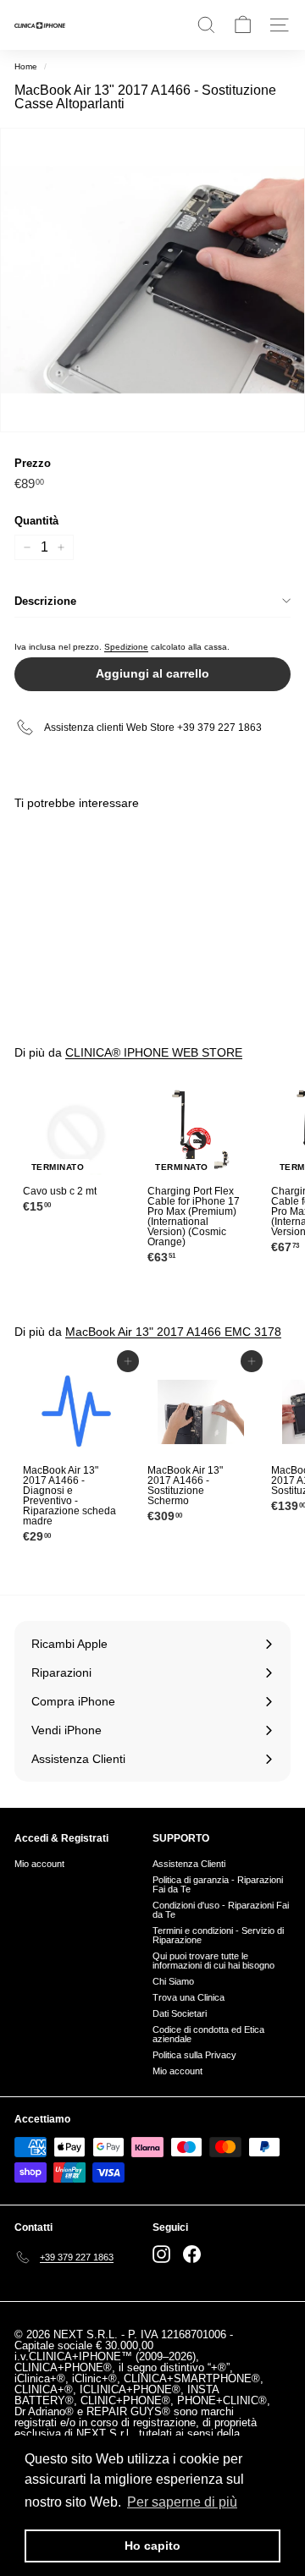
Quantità (36, 521)
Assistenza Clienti (189, 1864)
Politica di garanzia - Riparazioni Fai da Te (218, 1884)
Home (26, 66)
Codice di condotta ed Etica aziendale (208, 2034)
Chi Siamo (173, 1981)
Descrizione (45, 601)
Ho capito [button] (152, 2546)
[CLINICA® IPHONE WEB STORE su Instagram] (161, 2254)
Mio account (39, 1864)
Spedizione (126, 647)
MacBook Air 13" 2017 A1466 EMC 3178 (173, 1332)
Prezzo (33, 463)
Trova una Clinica (189, 1997)
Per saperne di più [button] (182, 2502)
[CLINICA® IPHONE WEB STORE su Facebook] (192, 2254)
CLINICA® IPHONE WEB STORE (154, 1052)
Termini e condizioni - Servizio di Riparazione (218, 1935)
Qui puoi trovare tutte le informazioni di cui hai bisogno (213, 1961)
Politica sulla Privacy (194, 2055)
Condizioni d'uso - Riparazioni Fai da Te (221, 1910)
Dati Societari (180, 2013)
